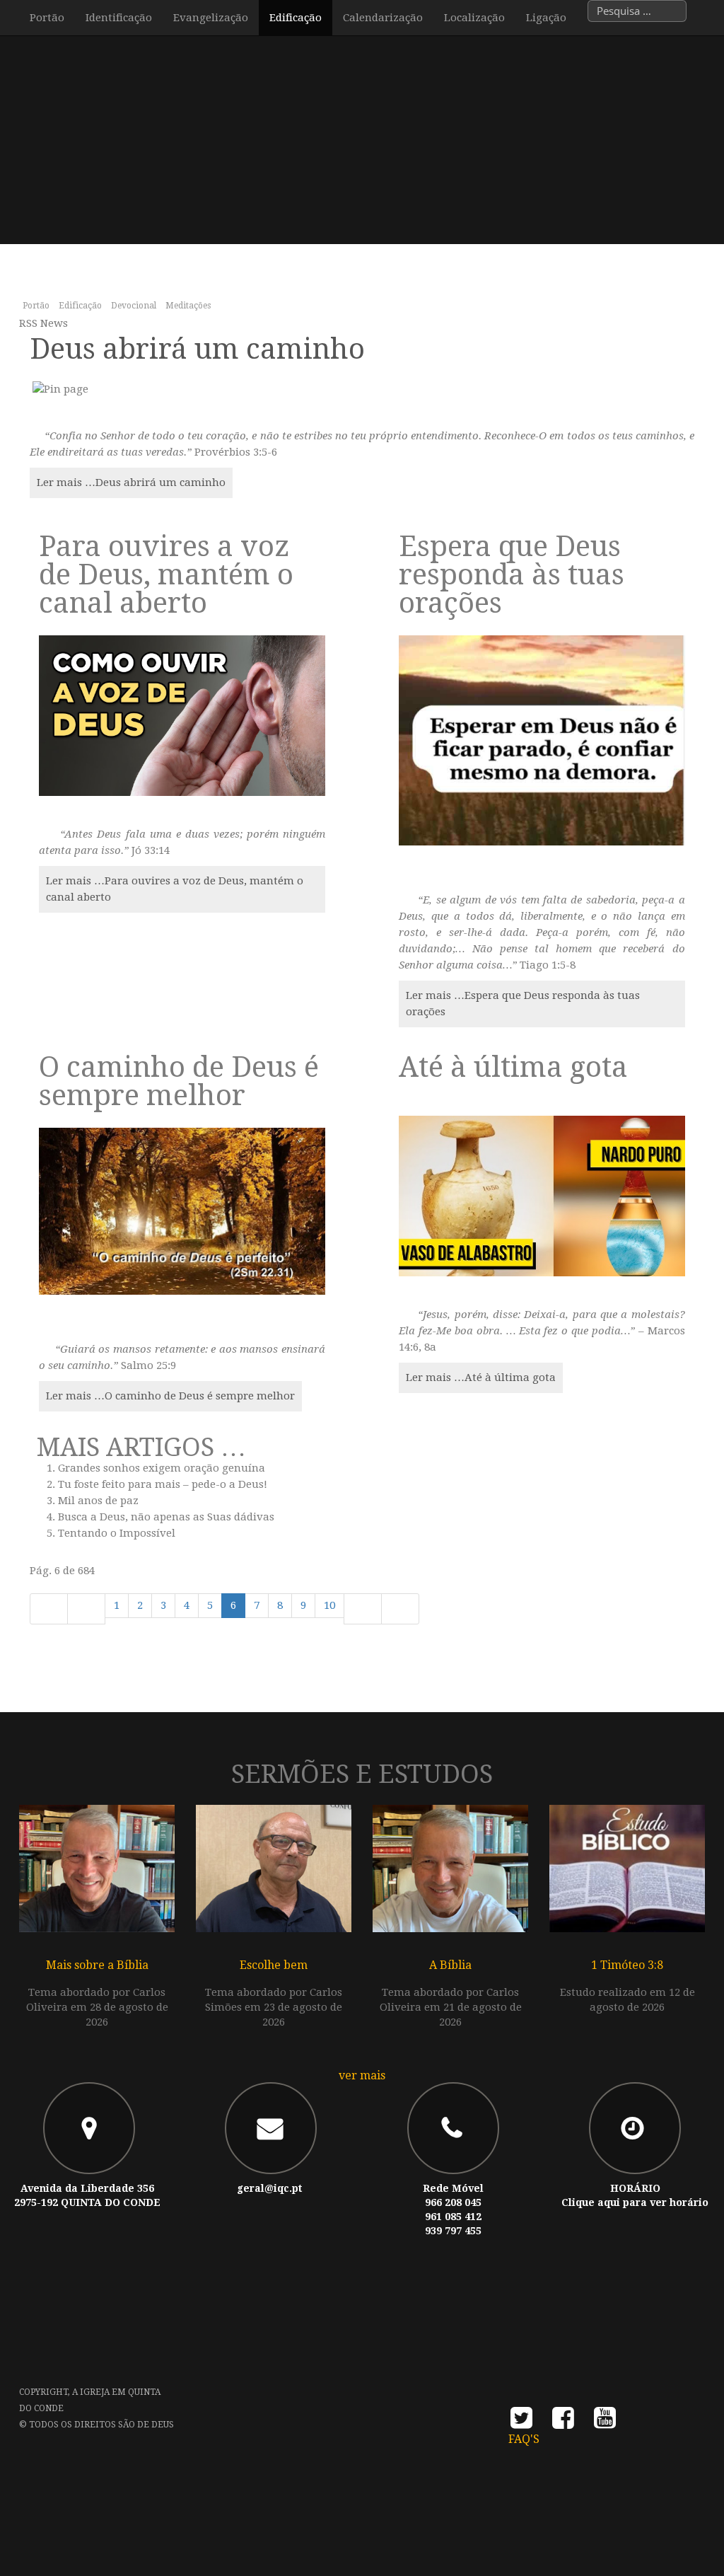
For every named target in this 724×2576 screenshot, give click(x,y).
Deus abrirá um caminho (197, 349)
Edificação (296, 18)
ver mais (362, 2075)
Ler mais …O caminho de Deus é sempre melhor (170, 1396)
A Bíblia (450, 1965)
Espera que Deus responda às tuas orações (512, 575)
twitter (521, 2422)
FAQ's (524, 2439)
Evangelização (211, 18)
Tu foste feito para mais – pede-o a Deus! (163, 1484)
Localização (474, 18)
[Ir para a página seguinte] (363, 1609)
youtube (605, 2422)
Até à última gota (513, 1067)
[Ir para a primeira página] (49, 1609)
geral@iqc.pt (269, 2188)
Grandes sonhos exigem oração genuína (162, 1468)
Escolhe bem (274, 1965)
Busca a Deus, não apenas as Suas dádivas (166, 1517)
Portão (47, 18)
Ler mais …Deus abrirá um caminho (131, 483)
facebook (563, 2422)
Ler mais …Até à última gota (481, 1377)
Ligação (546, 18)
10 (329, 1605)
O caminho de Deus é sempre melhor (179, 1081)
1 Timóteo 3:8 (627, 1965)
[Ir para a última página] (400, 1609)
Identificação (119, 18)
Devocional (134, 306)
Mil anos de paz (98, 1501)
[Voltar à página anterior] (86, 1609)
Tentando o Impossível (117, 1533)
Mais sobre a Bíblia (97, 1965)
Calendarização (383, 18)
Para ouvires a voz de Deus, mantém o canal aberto (166, 575)
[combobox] (637, 11)
